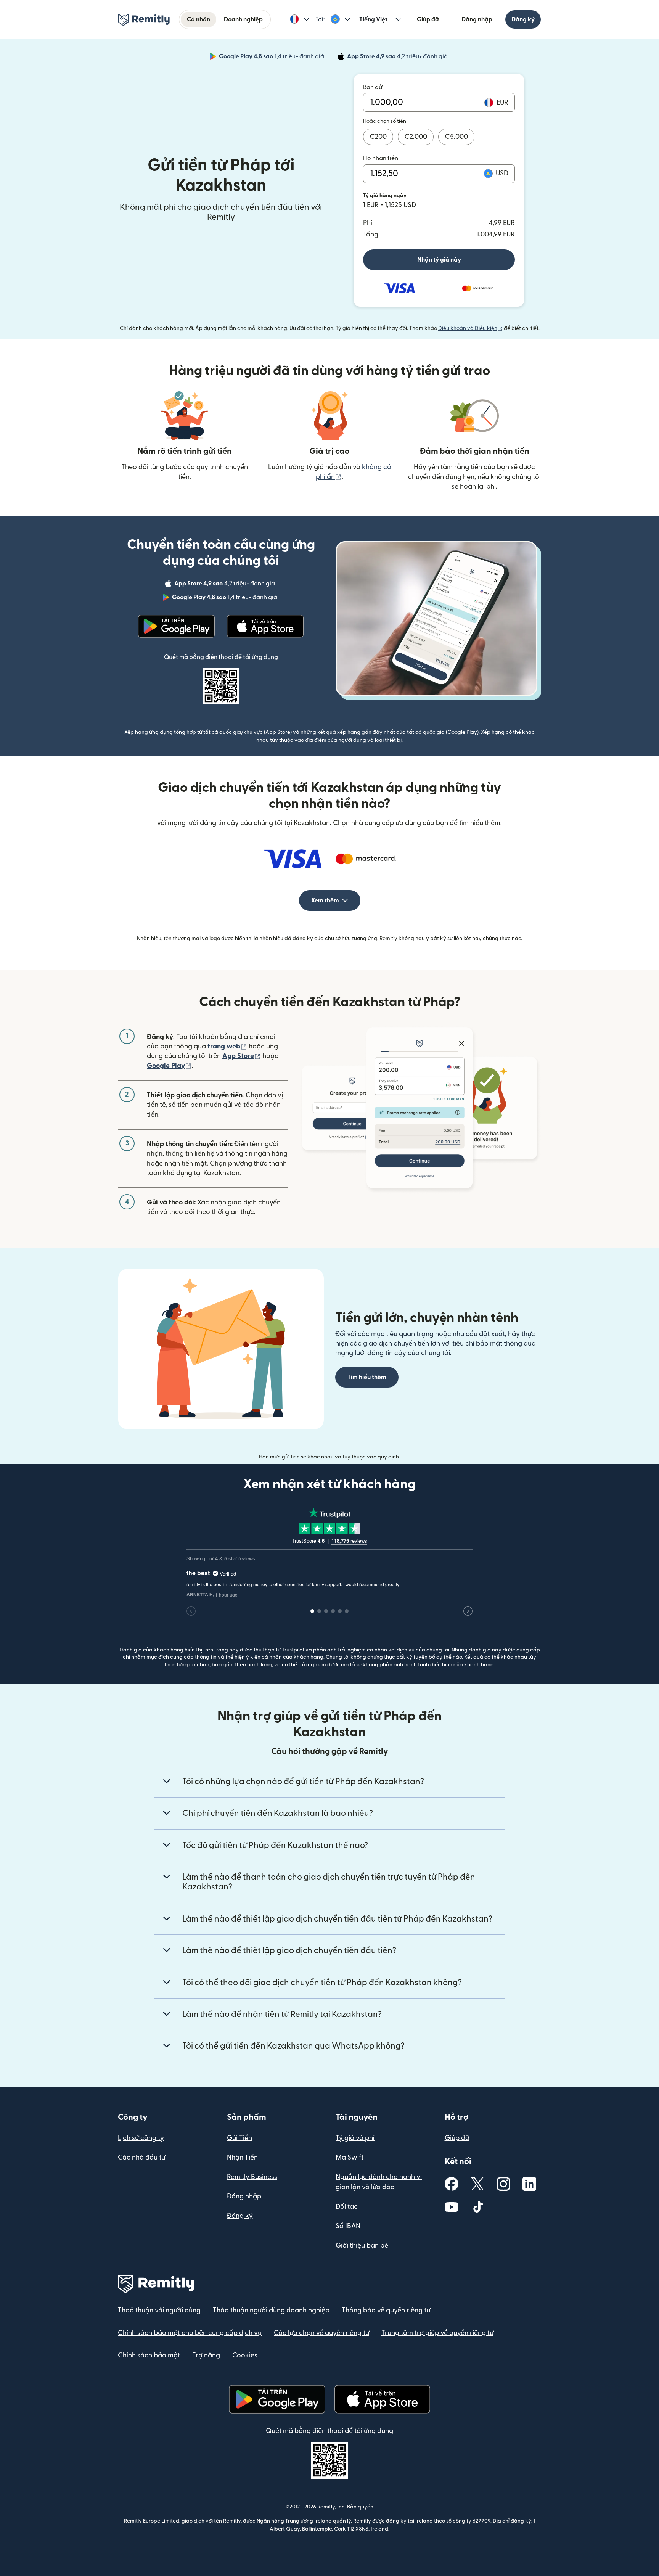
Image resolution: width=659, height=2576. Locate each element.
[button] (300, 19)
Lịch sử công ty (141, 2138)
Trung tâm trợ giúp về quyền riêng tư (437, 2333)
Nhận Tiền (242, 2157)
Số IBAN (348, 2226)
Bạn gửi (373, 87)
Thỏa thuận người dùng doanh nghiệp (271, 2310)
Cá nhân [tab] (199, 19)
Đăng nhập (477, 19)
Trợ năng (206, 2355)
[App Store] (265, 626)
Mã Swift (350, 2157)
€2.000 (416, 137)
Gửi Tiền (239, 2138)
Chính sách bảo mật (149, 2355)
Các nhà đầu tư (141, 2157)
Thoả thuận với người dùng (159, 2310)
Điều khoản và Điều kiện (470, 328)
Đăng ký (523, 19)
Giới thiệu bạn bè (362, 2246)
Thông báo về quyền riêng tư (386, 2310)
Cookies (245, 2355)
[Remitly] (144, 20)
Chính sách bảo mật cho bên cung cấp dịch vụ (190, 2333)
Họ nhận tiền (381, 158)
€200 (378, 137)
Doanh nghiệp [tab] (243, 19)
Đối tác (347, 2207)
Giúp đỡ (428, 19)
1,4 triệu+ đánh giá (272, 58)
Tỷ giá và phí (355, 2138)
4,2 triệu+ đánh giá (398, 58)
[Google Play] (177, 626)
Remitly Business (252, 2177)
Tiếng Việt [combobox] (373, 19)
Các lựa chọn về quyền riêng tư (321, 2333)
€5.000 (456, 137)
